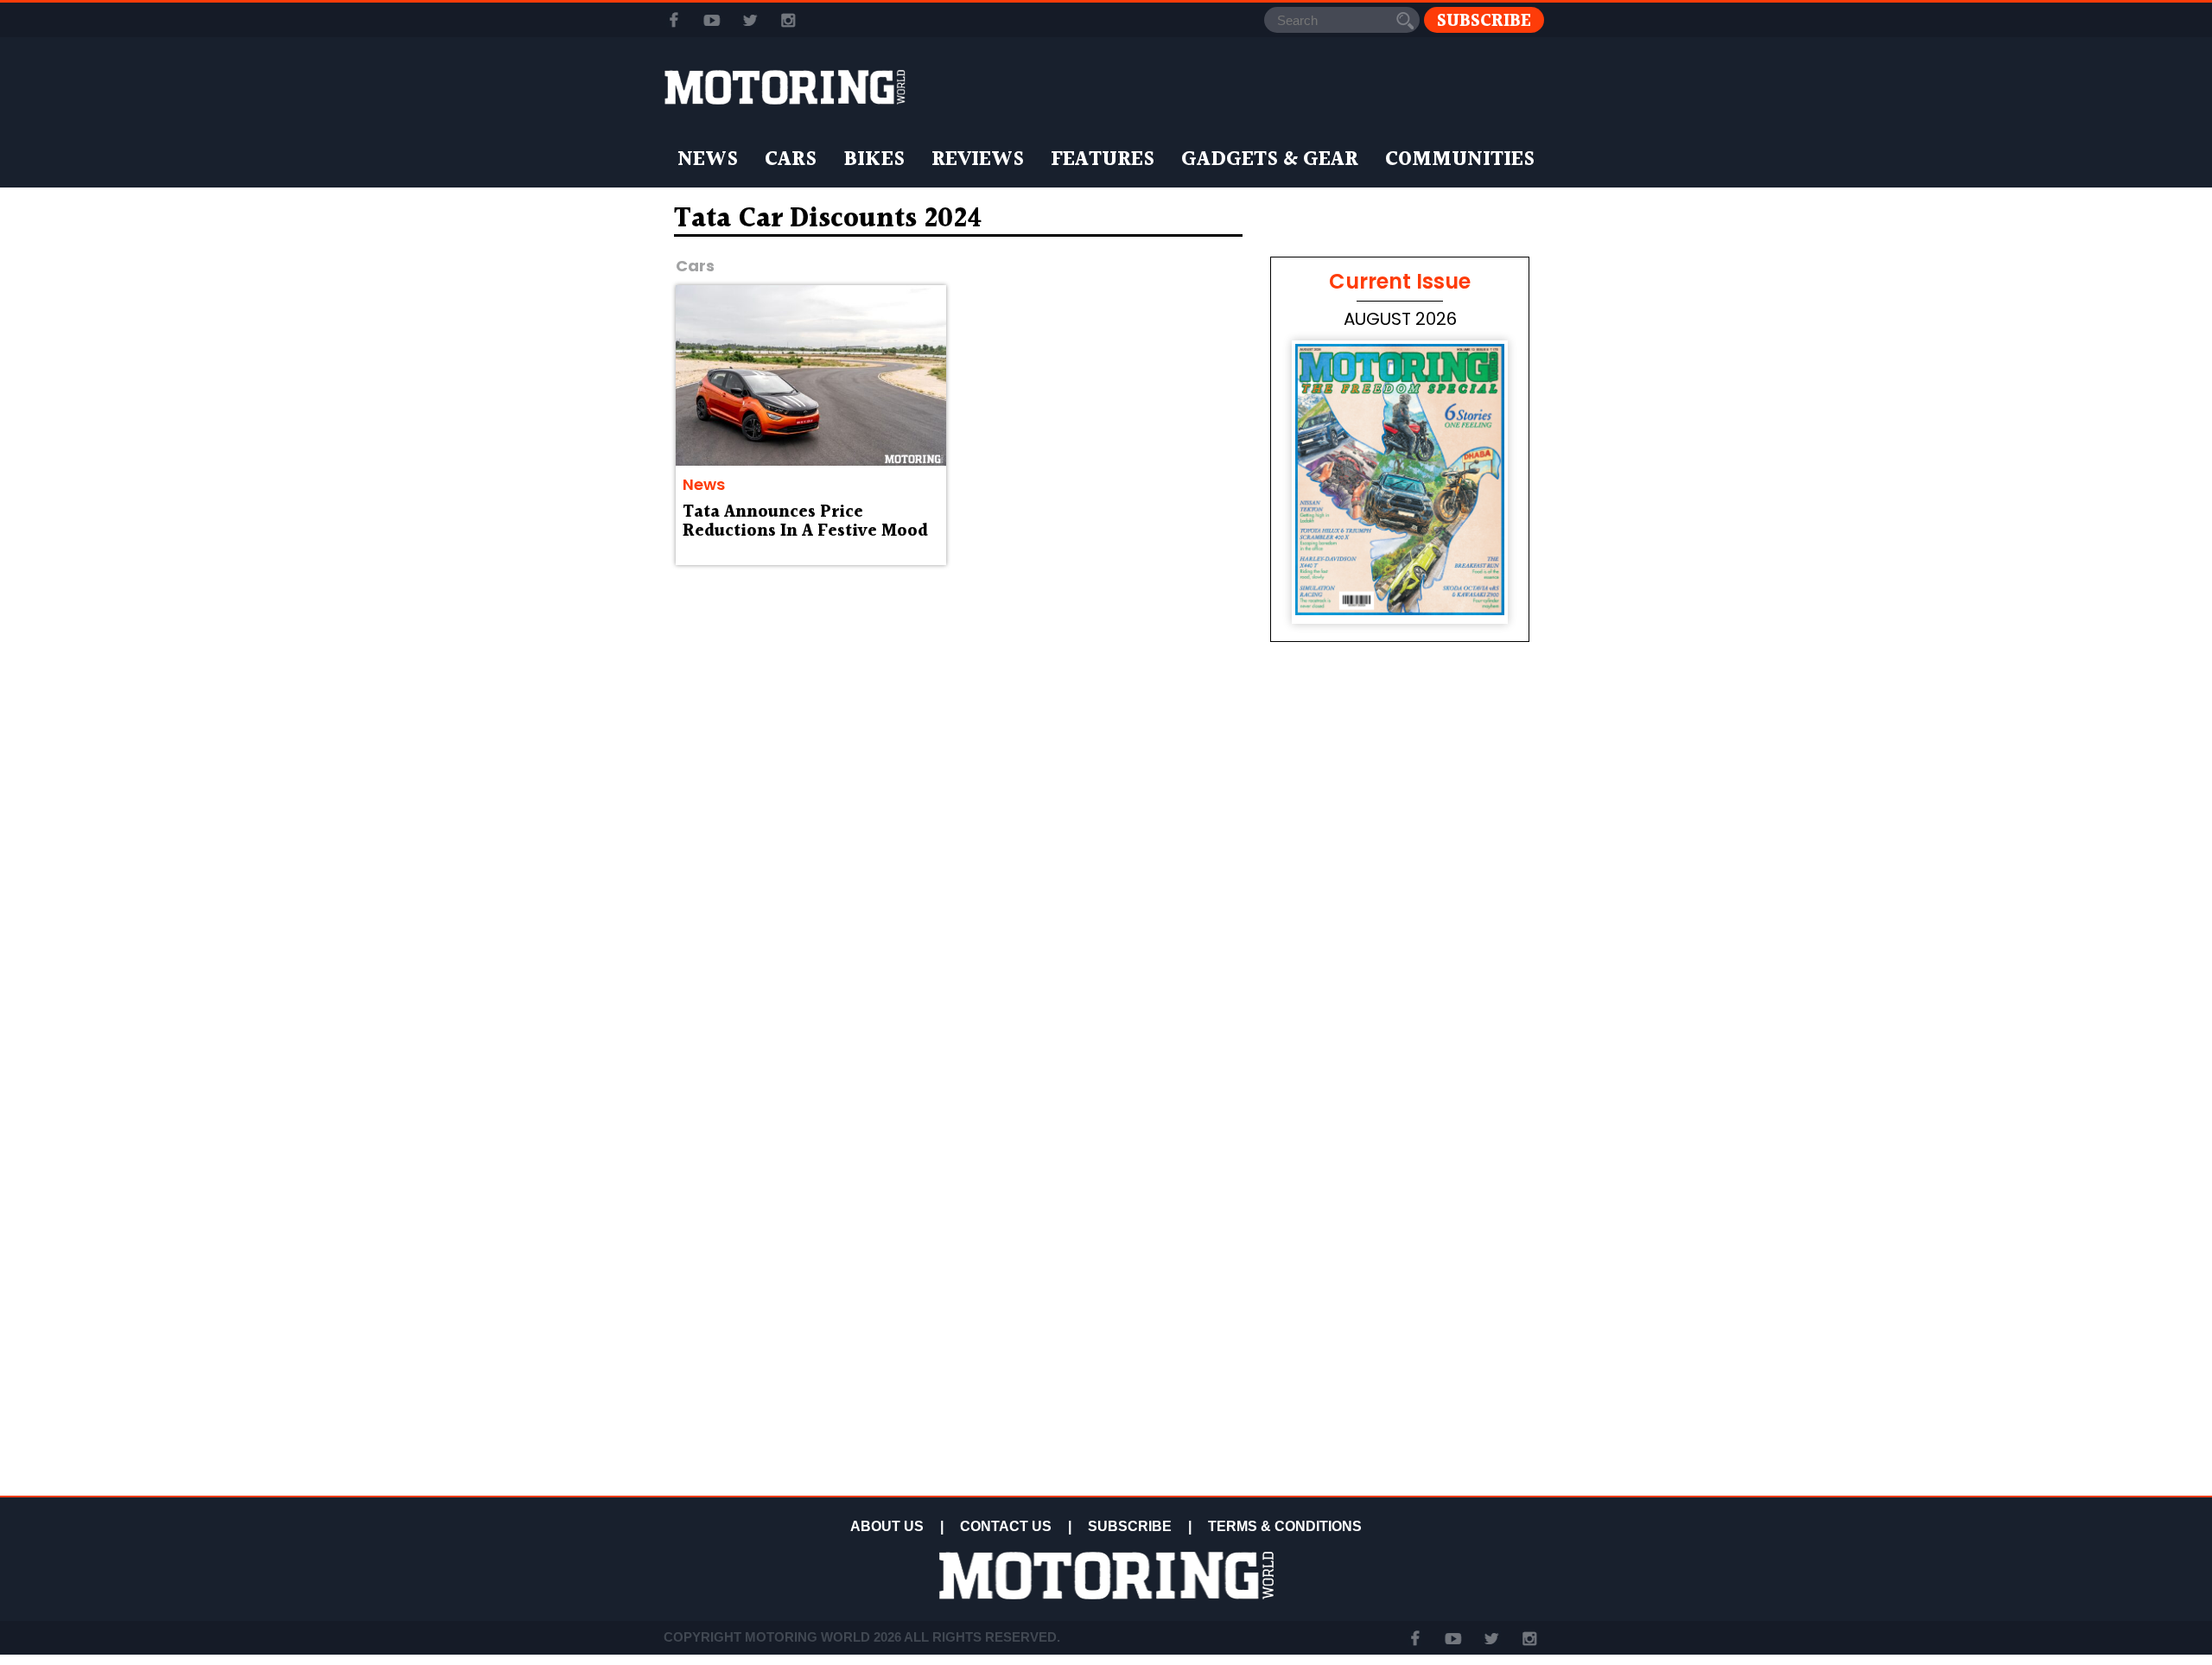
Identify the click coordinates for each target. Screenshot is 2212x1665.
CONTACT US (1006, 1526)
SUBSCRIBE (1130, 1526)
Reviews (978, 160)
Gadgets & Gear (1270, 160)
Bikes (874, 160)
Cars (791, 160)
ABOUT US (887, 1526)
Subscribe (1484, 20)
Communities (1460, 160)
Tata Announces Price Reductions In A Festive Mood (805, 522)
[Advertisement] (1400, 1367)
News (708, 160)
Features (1103, 160)
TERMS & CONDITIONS (1285, 1526)
